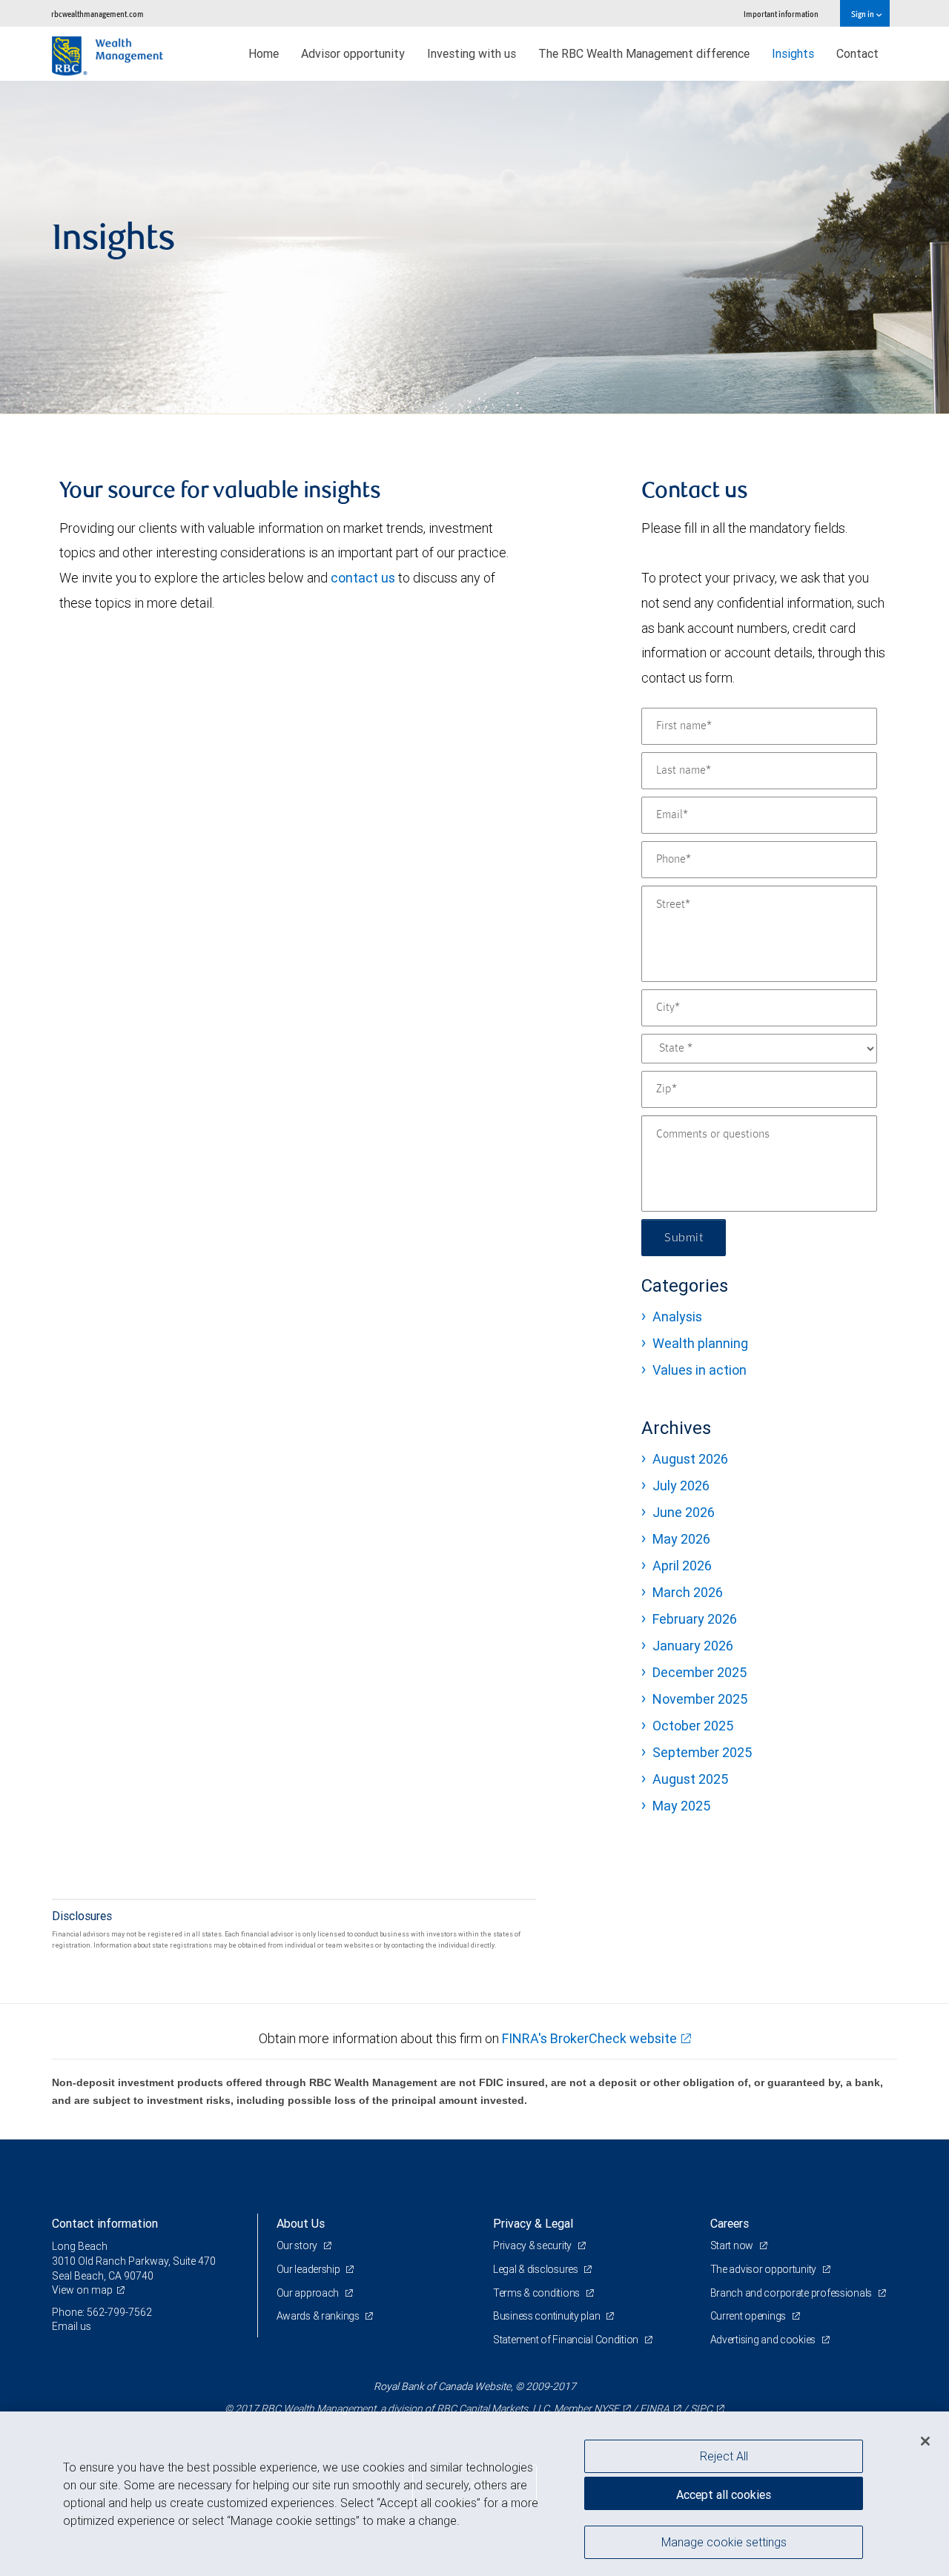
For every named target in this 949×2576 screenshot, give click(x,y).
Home (264, 53)
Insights (793, 53)
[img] (474, 248)
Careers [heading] (730, 2223)
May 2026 (681, 1539)
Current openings (749, 2316)
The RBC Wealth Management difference (644, 53)
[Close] (925, 2441)
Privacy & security (533, 2245)
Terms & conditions (538, 2293)
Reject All (724, 2456)
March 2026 (688, 1592)
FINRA (655, 2409)
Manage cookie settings (724, 2541)
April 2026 (682, 1566)
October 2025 (693, 1726)
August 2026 (690, 1459)
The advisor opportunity (764, 2269)
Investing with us (472, 53)
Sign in (863, 14)
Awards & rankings (319, 2316)
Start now (733, 2245)
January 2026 (693, 1646)
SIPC (701, 2409)
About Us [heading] (301, 2223)
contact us (363, 578)
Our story (298, 2245)
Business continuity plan (548, 2316)
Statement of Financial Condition (567, 2340)
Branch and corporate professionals (792, 2293)
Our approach (309, 2293)
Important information (781, 14)
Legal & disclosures (536, 2269)
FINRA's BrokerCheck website (589, 2038)
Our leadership (310, 2269)
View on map (82, 2290)
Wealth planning (700, 1343)
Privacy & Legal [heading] (533, 2223)
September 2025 (702, 1752)
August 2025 (690, 1779)
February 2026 (695, 1619)
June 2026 (684, 1512)
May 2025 (681, 1806)
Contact (857, 53)
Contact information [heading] (105, 2223)
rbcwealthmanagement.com (97, 14)
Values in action (700, 1370)
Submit (684, 1238)
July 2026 (681, 1485)
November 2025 (700, 1699)
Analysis (677, 1317)
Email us (72, 2326)
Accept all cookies (724, 2494)
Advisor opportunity (353, 53)
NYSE (606, 2409)
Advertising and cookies (764, 2340)
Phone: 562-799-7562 (102, 2312)
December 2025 (700, 1672)
